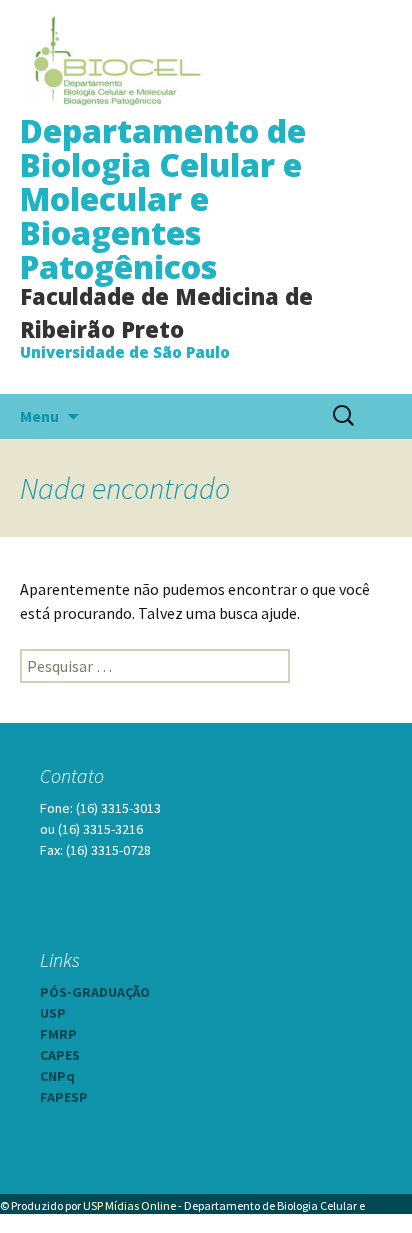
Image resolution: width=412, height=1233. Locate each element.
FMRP (58, 1034)
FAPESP (64, 1097)
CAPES (60, 1055)
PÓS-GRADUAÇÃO (95, 992)
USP (53, 1013)
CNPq (57, 1076)
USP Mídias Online (129, 1205)
